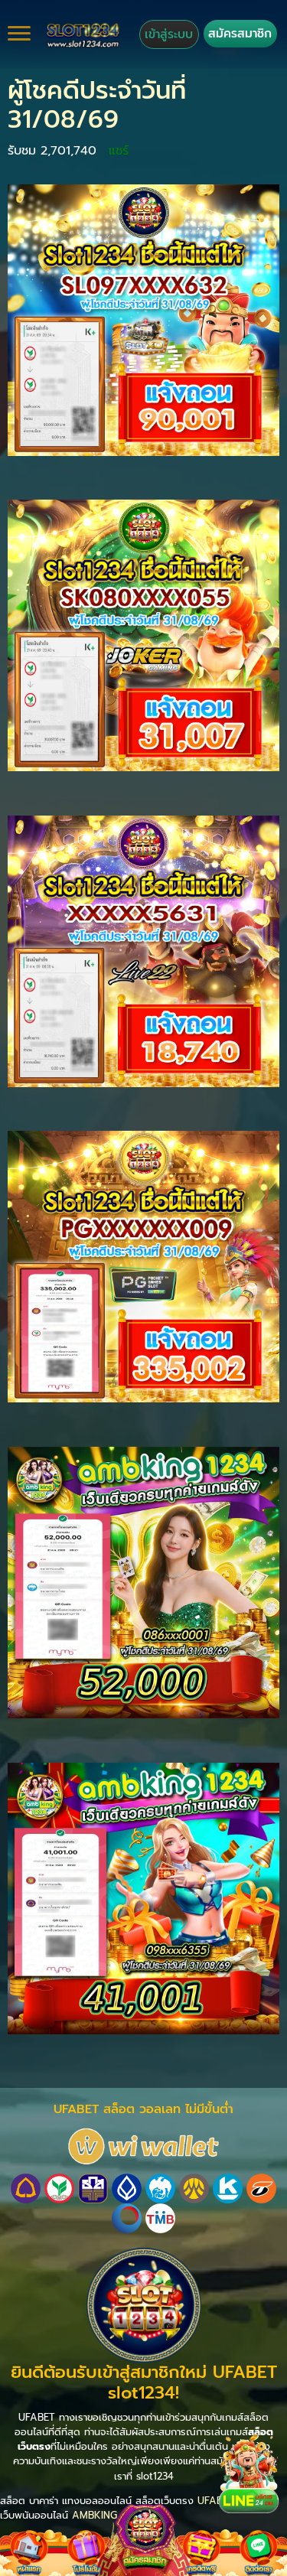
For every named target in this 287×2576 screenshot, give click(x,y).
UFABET (216, 2501)
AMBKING (95, 2515)
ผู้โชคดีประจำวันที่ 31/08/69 (97, 105)
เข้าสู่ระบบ (169, 34)
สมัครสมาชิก (240, 33)
